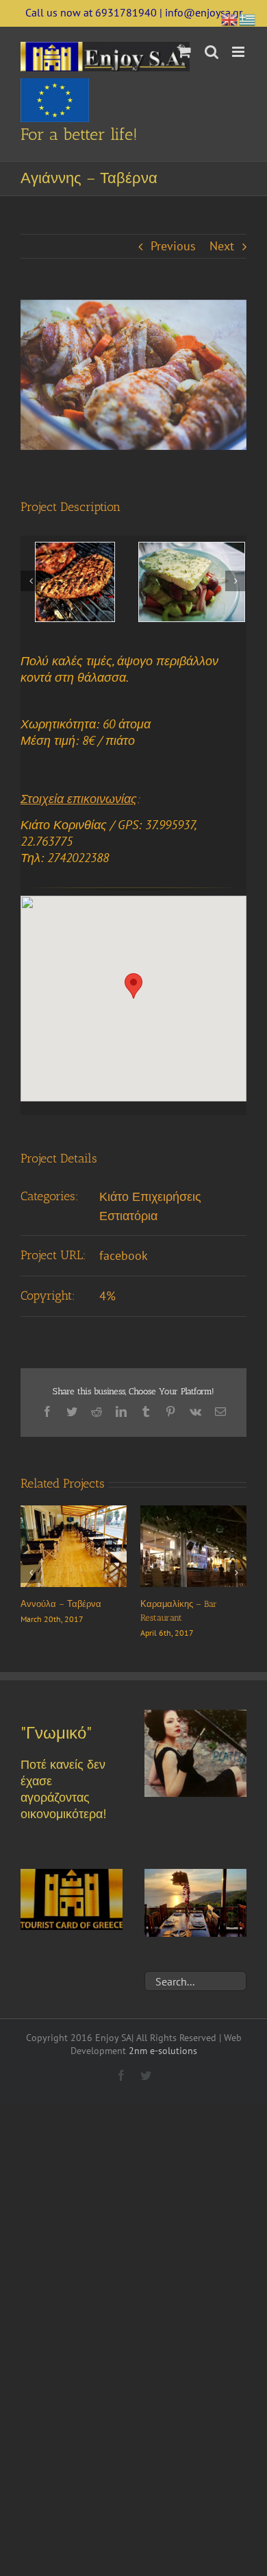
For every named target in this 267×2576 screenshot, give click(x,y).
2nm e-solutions (163, 2051)
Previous (173, 246)
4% (107, 1296)
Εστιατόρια (128, 1216)
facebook (124, 1255)
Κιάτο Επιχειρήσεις (150, 1196)
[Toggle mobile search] (212, 52)
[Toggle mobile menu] (239, 52)
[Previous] (31, 581)
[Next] (236, 581)
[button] (133, 986)
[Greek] (248, 18)
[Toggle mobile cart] (184, 52)
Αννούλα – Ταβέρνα (61, 1604)
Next (222, 246)
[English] (230, 18)
